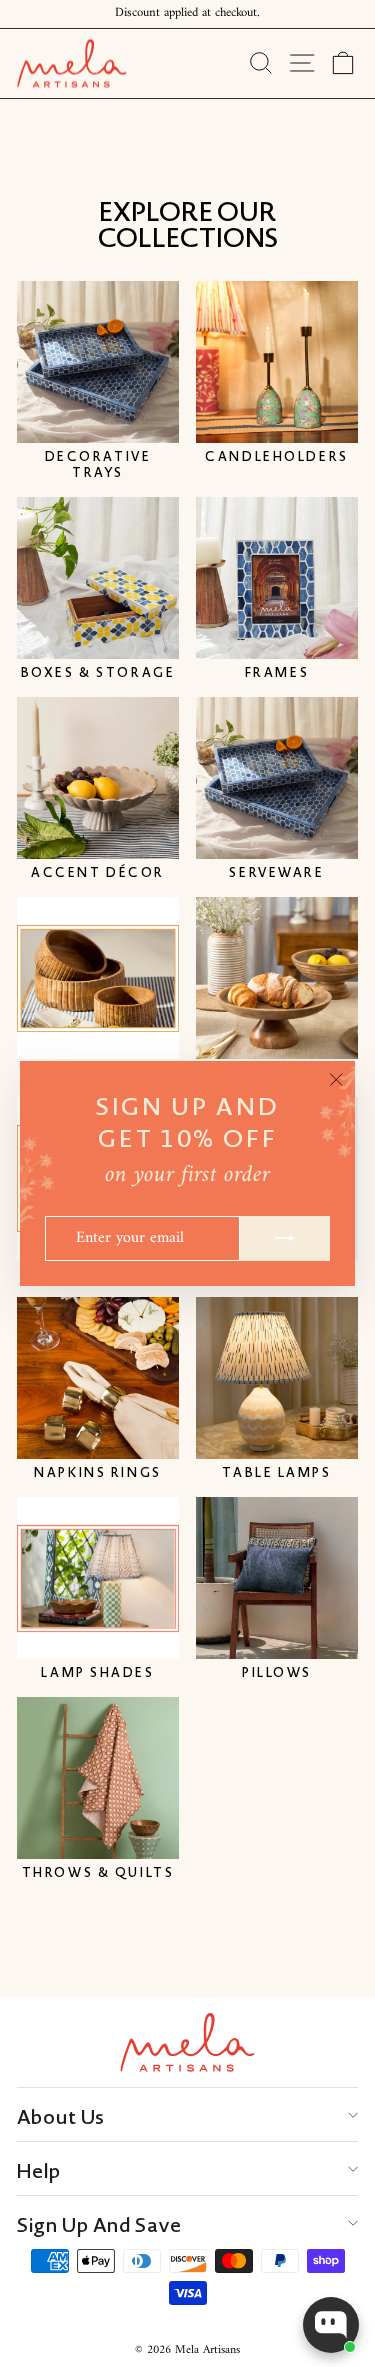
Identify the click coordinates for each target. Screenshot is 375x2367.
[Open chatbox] (331, 2325)
